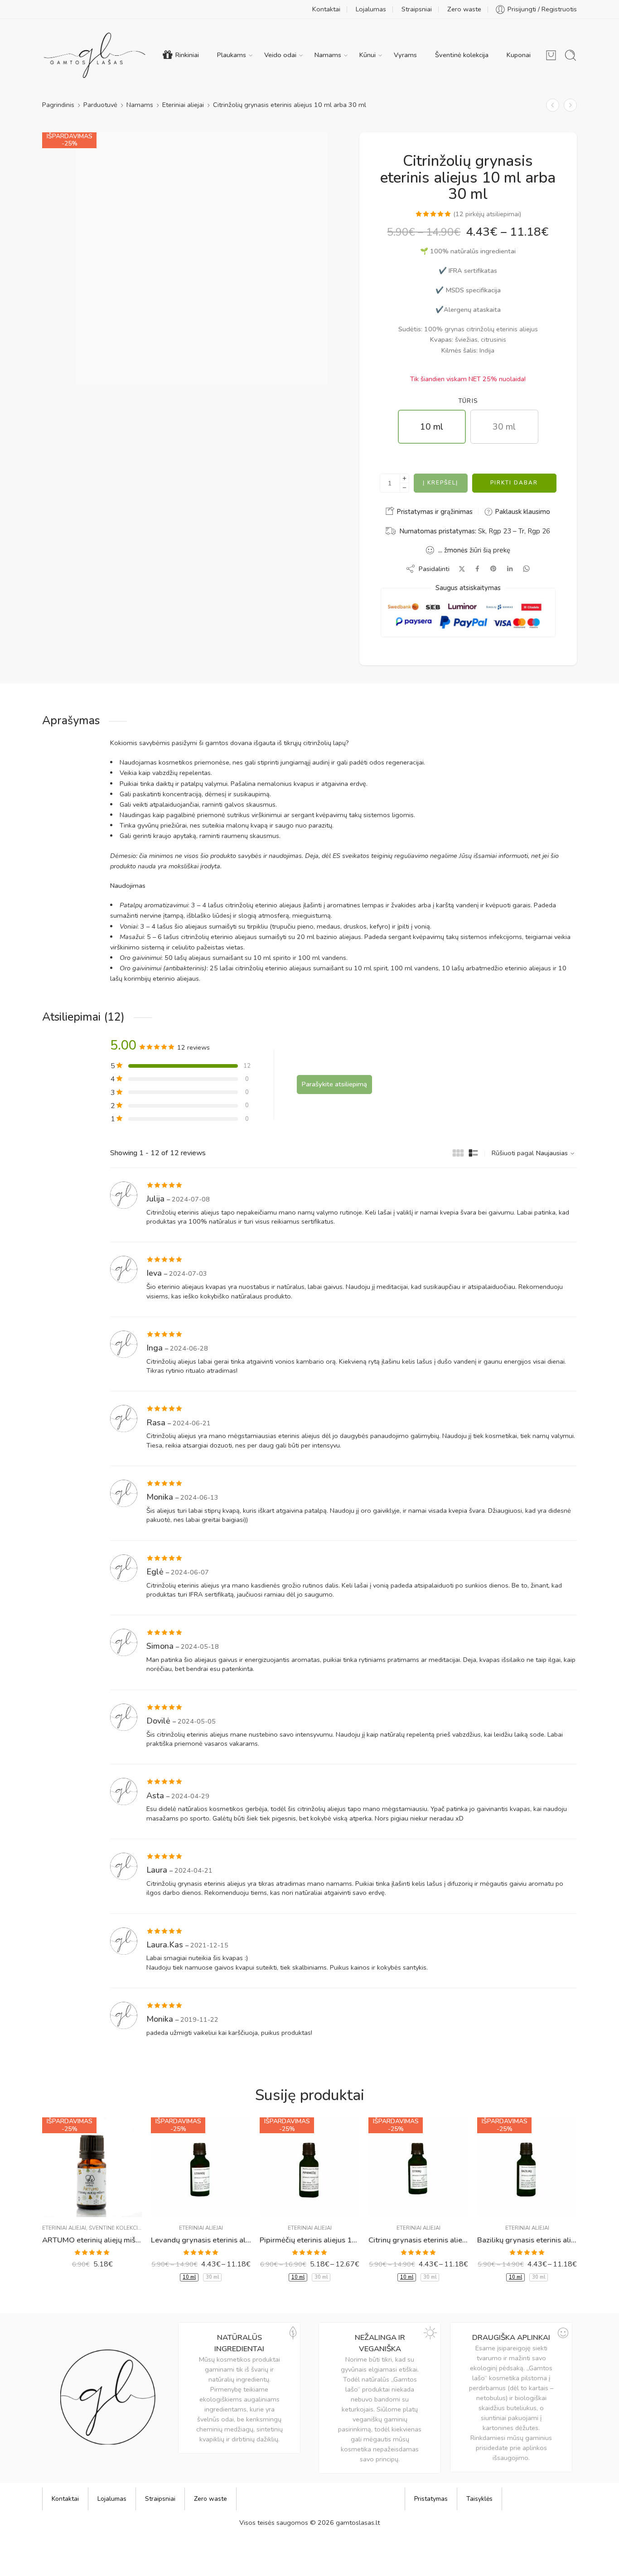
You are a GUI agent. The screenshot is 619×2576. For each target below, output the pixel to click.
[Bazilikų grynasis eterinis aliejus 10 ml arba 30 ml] (527, 2167)
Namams (328, 55)
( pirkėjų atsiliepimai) (487, 214)
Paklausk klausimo (522, 512)
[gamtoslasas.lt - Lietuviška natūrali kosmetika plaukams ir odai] (95, 55)
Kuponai (519, 55)
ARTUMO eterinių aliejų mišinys (92, 2240)
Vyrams (405, 55)
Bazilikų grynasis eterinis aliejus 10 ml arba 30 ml (527, 2240)
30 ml (212, 2277)
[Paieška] (571, 55)
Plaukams (232, 55)
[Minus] (404, 488)
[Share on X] (462, 569)
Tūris (468, 401)
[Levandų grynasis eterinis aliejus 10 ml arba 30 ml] (201, 2167)
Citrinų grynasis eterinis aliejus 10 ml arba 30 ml (418, 2240)
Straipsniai (417, 9)
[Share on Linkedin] (510, 569)
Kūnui (368, 55)
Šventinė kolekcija (462, 55)
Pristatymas (431, 2499)
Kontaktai (326, 9)
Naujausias (552, 1153)
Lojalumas (371, 9)
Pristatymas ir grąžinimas (434, 512)
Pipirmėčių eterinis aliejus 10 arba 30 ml (309, 2240)
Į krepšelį (440, 483)
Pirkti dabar (514, 483)
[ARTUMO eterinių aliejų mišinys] (92, 2167)
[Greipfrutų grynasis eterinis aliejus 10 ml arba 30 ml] (570, 105)
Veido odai (280, 55)
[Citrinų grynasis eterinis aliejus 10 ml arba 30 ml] (553, 105)
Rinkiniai (187, 55)
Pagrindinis (58, 105)
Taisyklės (479, 2499)
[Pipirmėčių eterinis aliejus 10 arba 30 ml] (309, 2167)
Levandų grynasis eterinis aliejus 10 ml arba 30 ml (201, 2240)
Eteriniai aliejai (183, 105)
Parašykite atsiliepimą (334, 1084)
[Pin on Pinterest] (493, 569)
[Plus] (404, 478)
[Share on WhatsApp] (526, 569)
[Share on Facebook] (477, 569)
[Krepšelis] (551, 55)
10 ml (189, 2277)
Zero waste (464, 9)
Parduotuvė (100, 105)
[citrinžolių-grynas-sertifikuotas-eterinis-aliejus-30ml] (202, 258)
